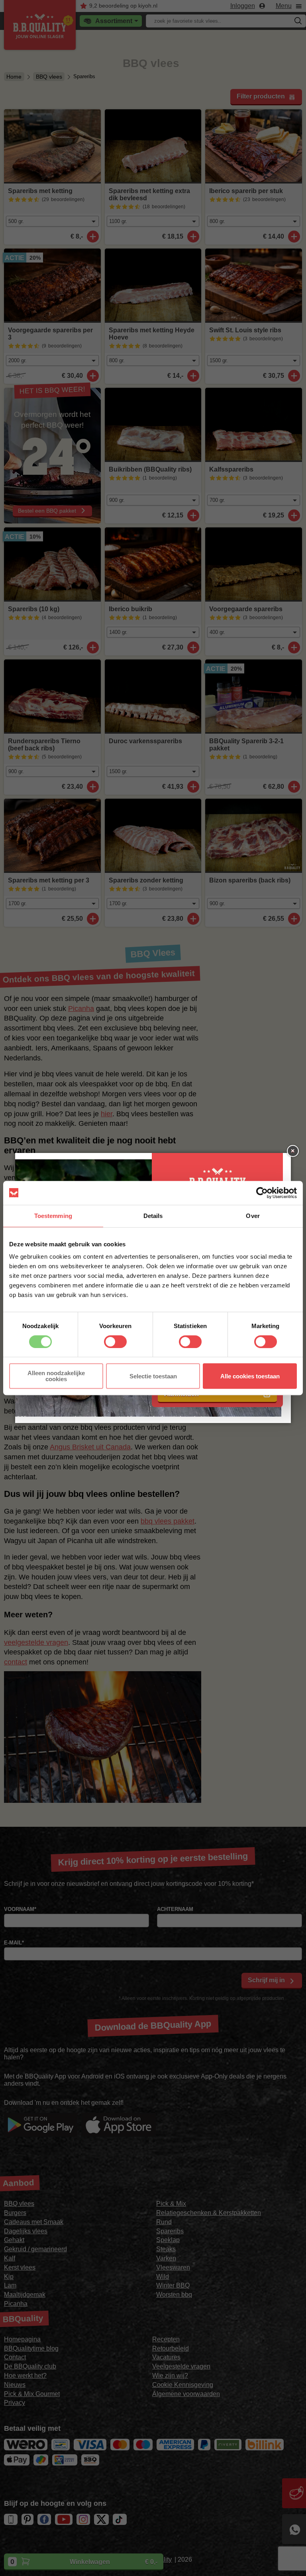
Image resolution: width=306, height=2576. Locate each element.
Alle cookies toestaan (250, 1376)
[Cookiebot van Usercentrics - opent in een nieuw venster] (262, 1193)
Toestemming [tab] (53, 1216)
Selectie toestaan (153, 1376)
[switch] (115, 1342)
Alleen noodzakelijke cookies (56, 1376)
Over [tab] (253, 1216)
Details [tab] (153, 1216)
